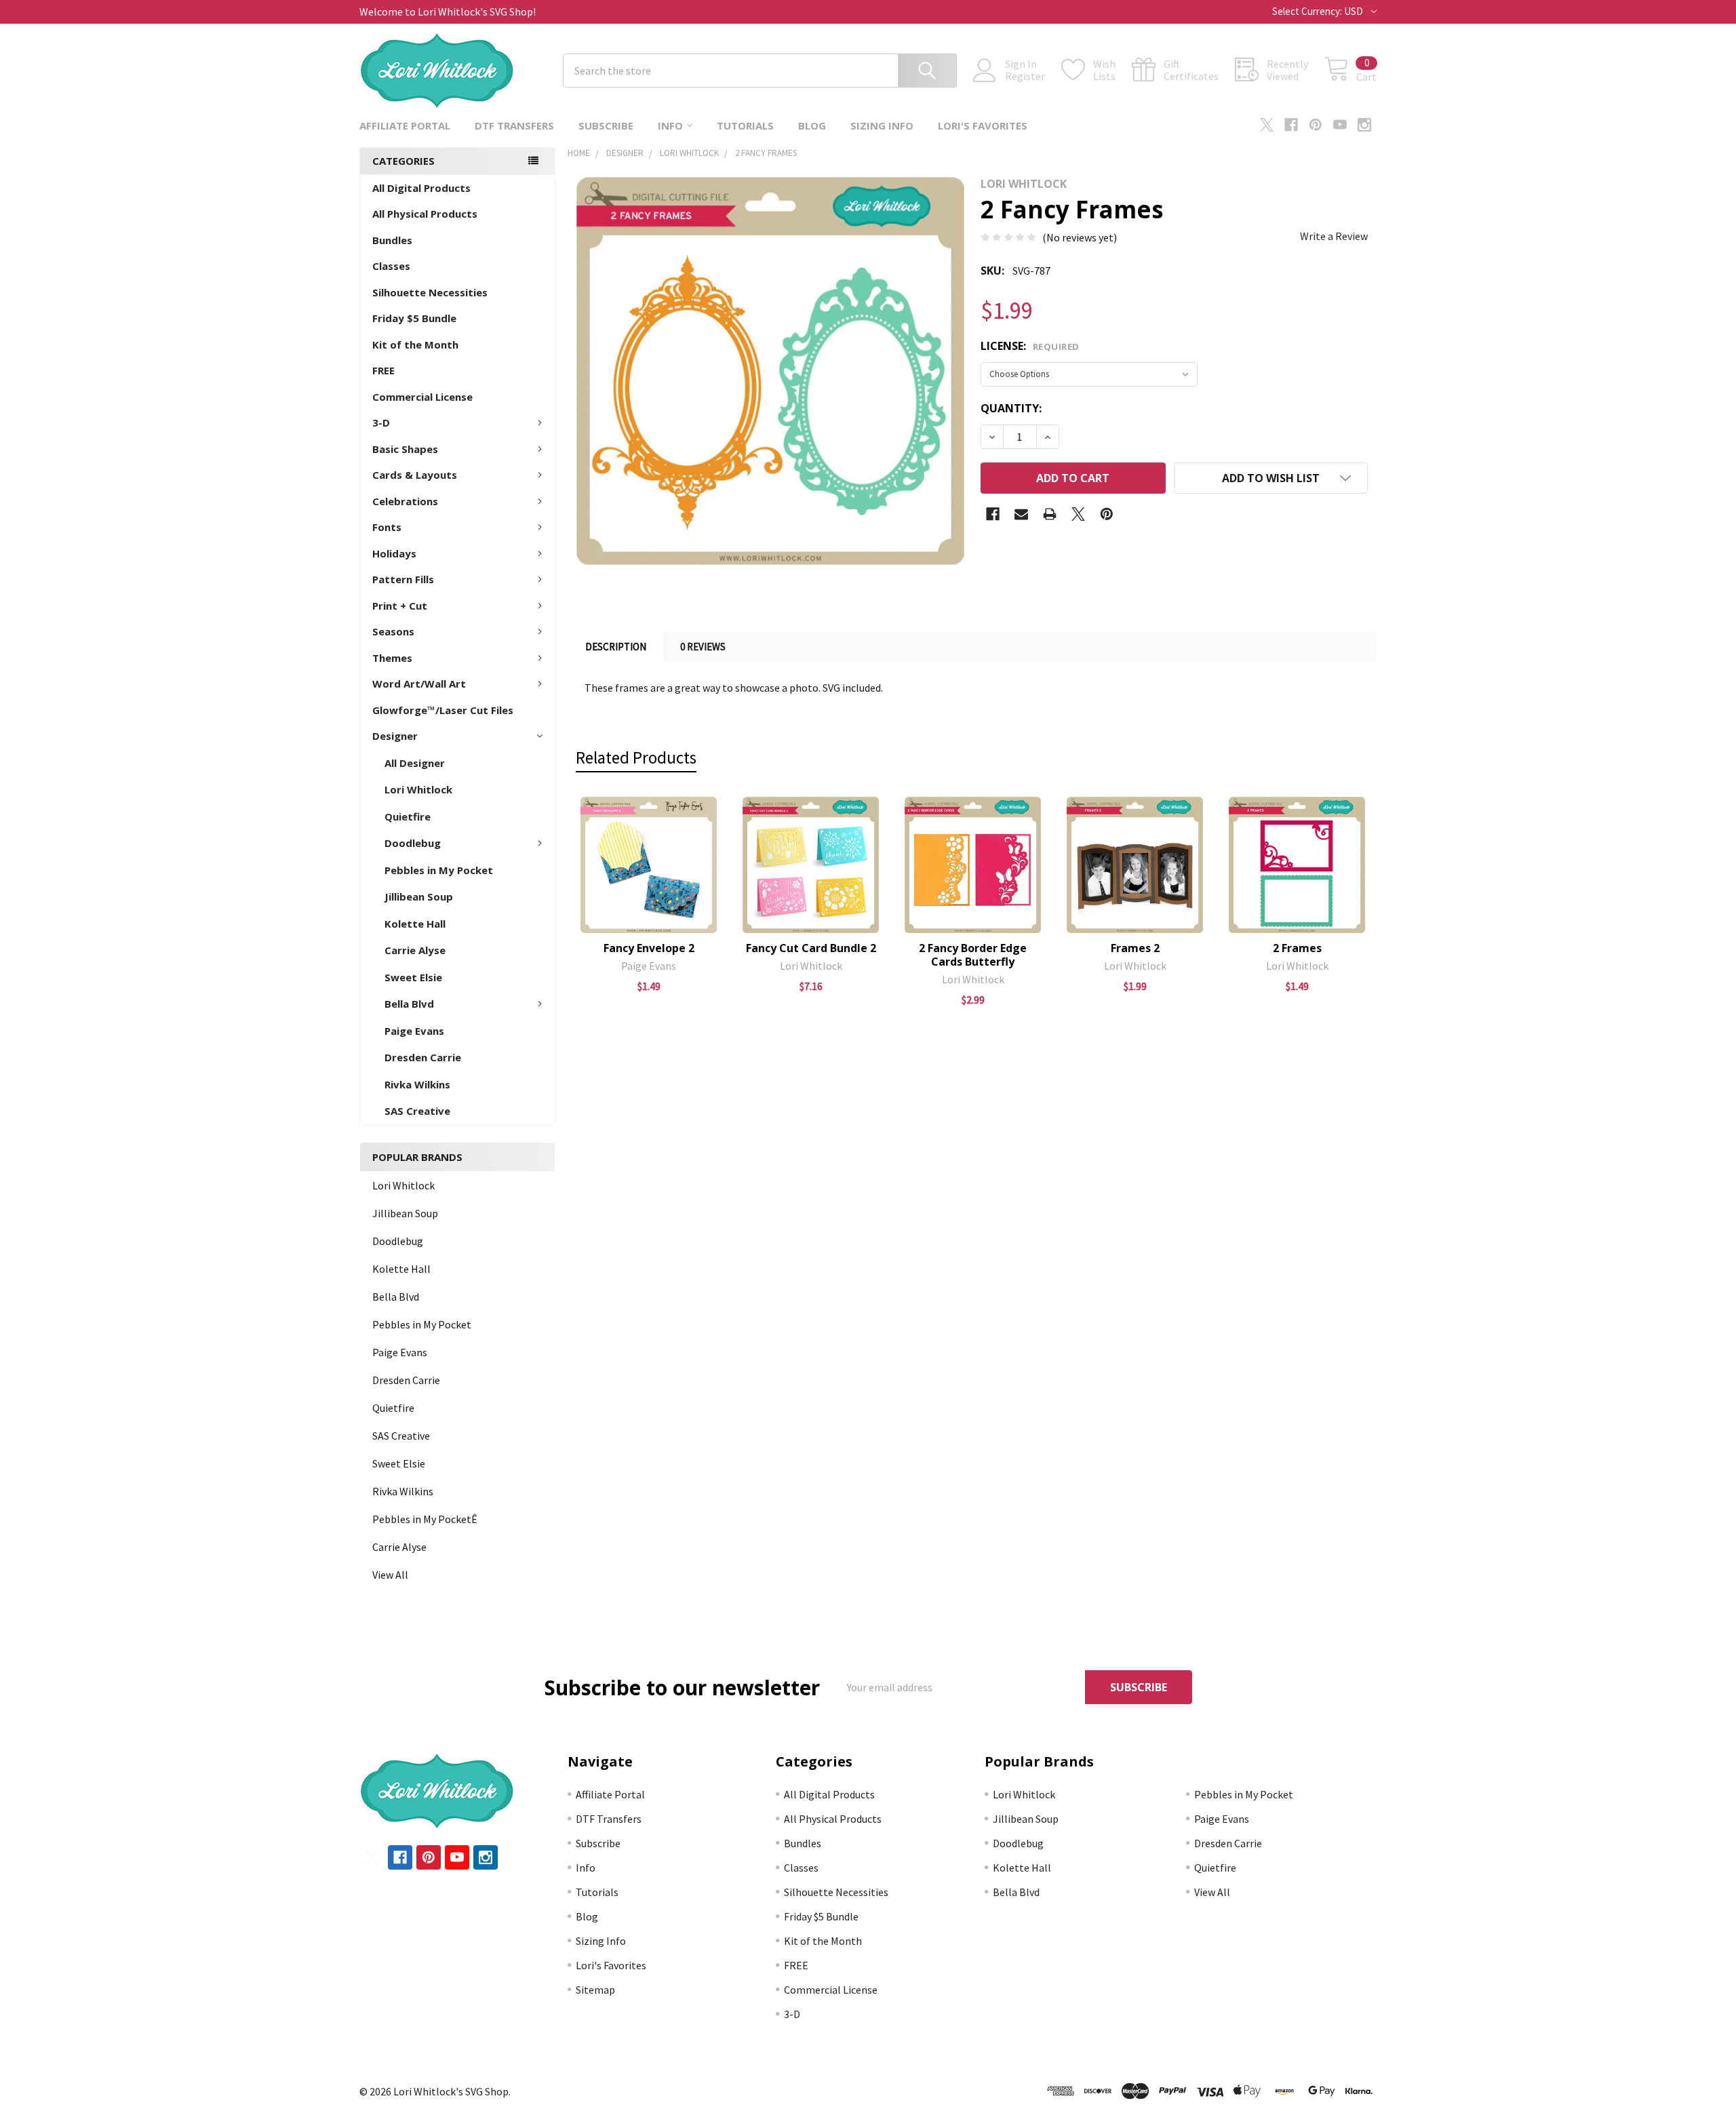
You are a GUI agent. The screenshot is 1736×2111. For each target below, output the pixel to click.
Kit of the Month (415, 344)
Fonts (387, 527)
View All (390, 1575)
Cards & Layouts (415, 475)
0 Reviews (703, 647)
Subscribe (606, 125)
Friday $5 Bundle (414, 318)
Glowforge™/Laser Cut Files (443, 710)
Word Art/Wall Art (419, 684)
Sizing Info (882, 125)
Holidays (394, 553)
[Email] (1021, 514)
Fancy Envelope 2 (649, 948)
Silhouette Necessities (430, 292)
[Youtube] (1340, 125)
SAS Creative (417, 1111)
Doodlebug (413, 843)
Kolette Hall (415, 924)
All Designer (415, 763)
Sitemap (595, 1990)
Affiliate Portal (405, 125)
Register (1025, 76)
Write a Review (1334, 236)
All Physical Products (425, 214)
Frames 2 (1135, 948)
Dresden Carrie (423, 1057)
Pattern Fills (403, 579)
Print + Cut (400, 606)
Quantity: (1011, 408)
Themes (392, 658)
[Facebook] (1291, 125)
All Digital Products (421, 188)
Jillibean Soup (419, 896)
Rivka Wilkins (417, 1084)
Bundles (392, 240)
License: (1030, 346)
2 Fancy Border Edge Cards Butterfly (973, 955)
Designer (395, 736)
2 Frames (1297, 948)
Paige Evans (414, 1031)
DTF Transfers (514, 125)
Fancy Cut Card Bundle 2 (811, 948)
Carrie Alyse (415, 950)
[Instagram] (1364, 125)
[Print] (1050, 514)
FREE (383, 370)
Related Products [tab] (636, 757)
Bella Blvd (409, 1004)
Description (616, 647)
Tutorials (745, 125)
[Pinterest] (1316, 125)
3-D (381, 422)
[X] (1267, 125)
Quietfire (408, 816)
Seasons (393, 631)
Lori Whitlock (418, 789)
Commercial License (422, 397)
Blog (812, 125)
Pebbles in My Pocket (439, 870)
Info (670, 125)
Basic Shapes (405, 449)
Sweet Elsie (413, 977)
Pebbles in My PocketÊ (425, 1519)
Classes (391, 266)
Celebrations (405, 501)
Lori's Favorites (983, 125)
